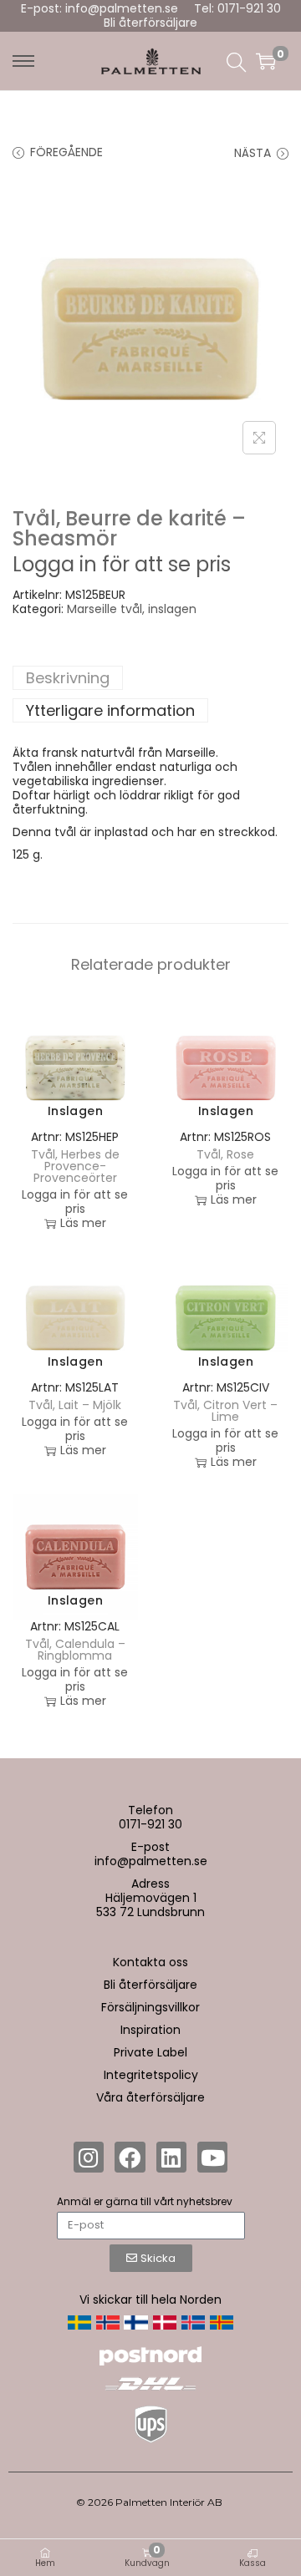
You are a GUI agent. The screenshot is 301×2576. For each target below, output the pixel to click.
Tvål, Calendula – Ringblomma (75, 1650)
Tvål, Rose (225, 1154)
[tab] (150, 678)
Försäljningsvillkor (150, 2007)
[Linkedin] (171, 2157)
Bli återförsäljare (150, 23)
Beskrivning (68, 678)
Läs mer (83, 1223)
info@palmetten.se (151, 1861)
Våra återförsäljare (150, 2097)
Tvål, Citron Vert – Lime (225, 1411)
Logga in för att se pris (122, 564)
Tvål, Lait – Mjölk (75, 1405)
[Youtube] (212, 2157)
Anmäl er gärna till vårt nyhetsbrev (145, 2201)
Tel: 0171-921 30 (237, 8)
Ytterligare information (110, 710)
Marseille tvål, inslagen (132, 609)
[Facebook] (130, 2157)
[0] (266, 61)
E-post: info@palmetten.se (99, 8)
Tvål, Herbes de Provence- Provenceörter (75, 1166)
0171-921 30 (150, 1824)
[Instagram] (89, 2157)
